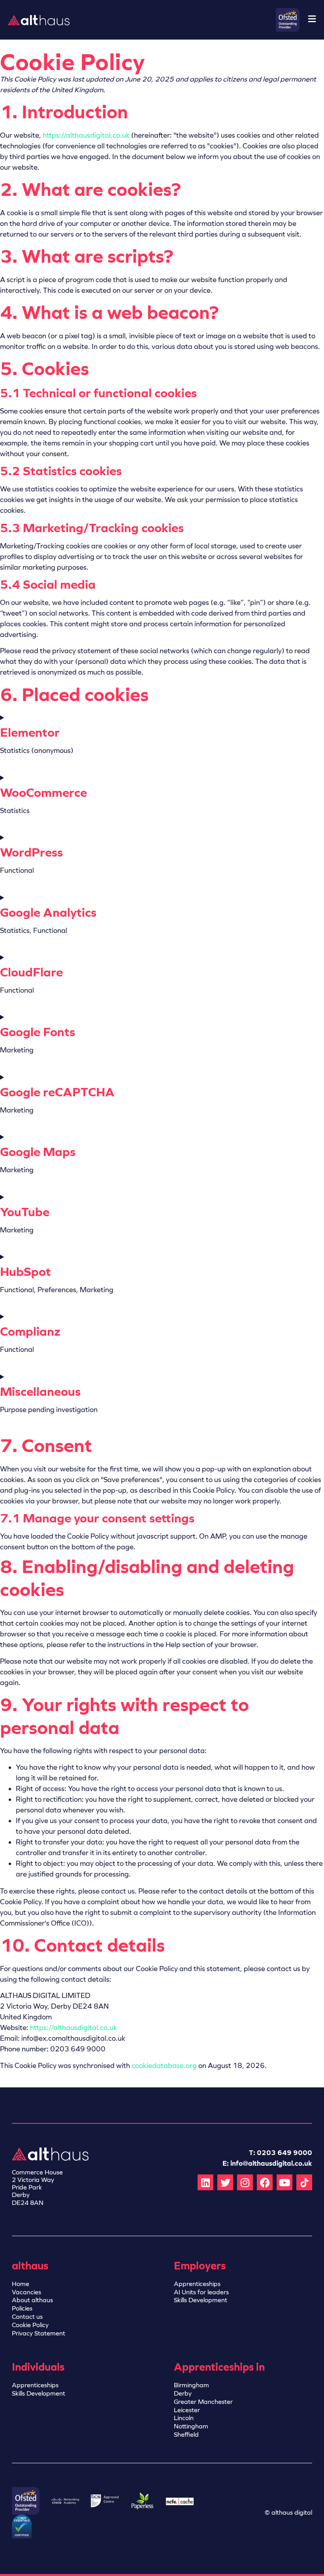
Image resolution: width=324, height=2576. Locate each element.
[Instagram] (245, 2182)
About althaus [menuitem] (32, 2300)
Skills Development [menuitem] (201, 2300)
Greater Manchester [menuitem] (203, 2402)
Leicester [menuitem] (187, 2410)
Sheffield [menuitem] (186, 2435)
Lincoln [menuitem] (184, 2418)
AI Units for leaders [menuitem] (201, 2292)
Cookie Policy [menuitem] (30, 2325)
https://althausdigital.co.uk (86, 135)
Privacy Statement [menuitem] (39, 2333)
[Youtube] (284, 2182)
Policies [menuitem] (22, 2308)
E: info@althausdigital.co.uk (267, 2163)
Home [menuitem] (21, 2284)
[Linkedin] (205, 2182)
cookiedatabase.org (164, 2066)
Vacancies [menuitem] (26, 2292)
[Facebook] (265, 2182)
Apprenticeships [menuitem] (197, 2284)
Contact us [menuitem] (27, 2317)
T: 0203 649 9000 (281, 2153)
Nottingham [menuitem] (191, 2426)
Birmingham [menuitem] (191, 2385)
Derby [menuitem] (183, 2393)
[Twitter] (225, 2182)
